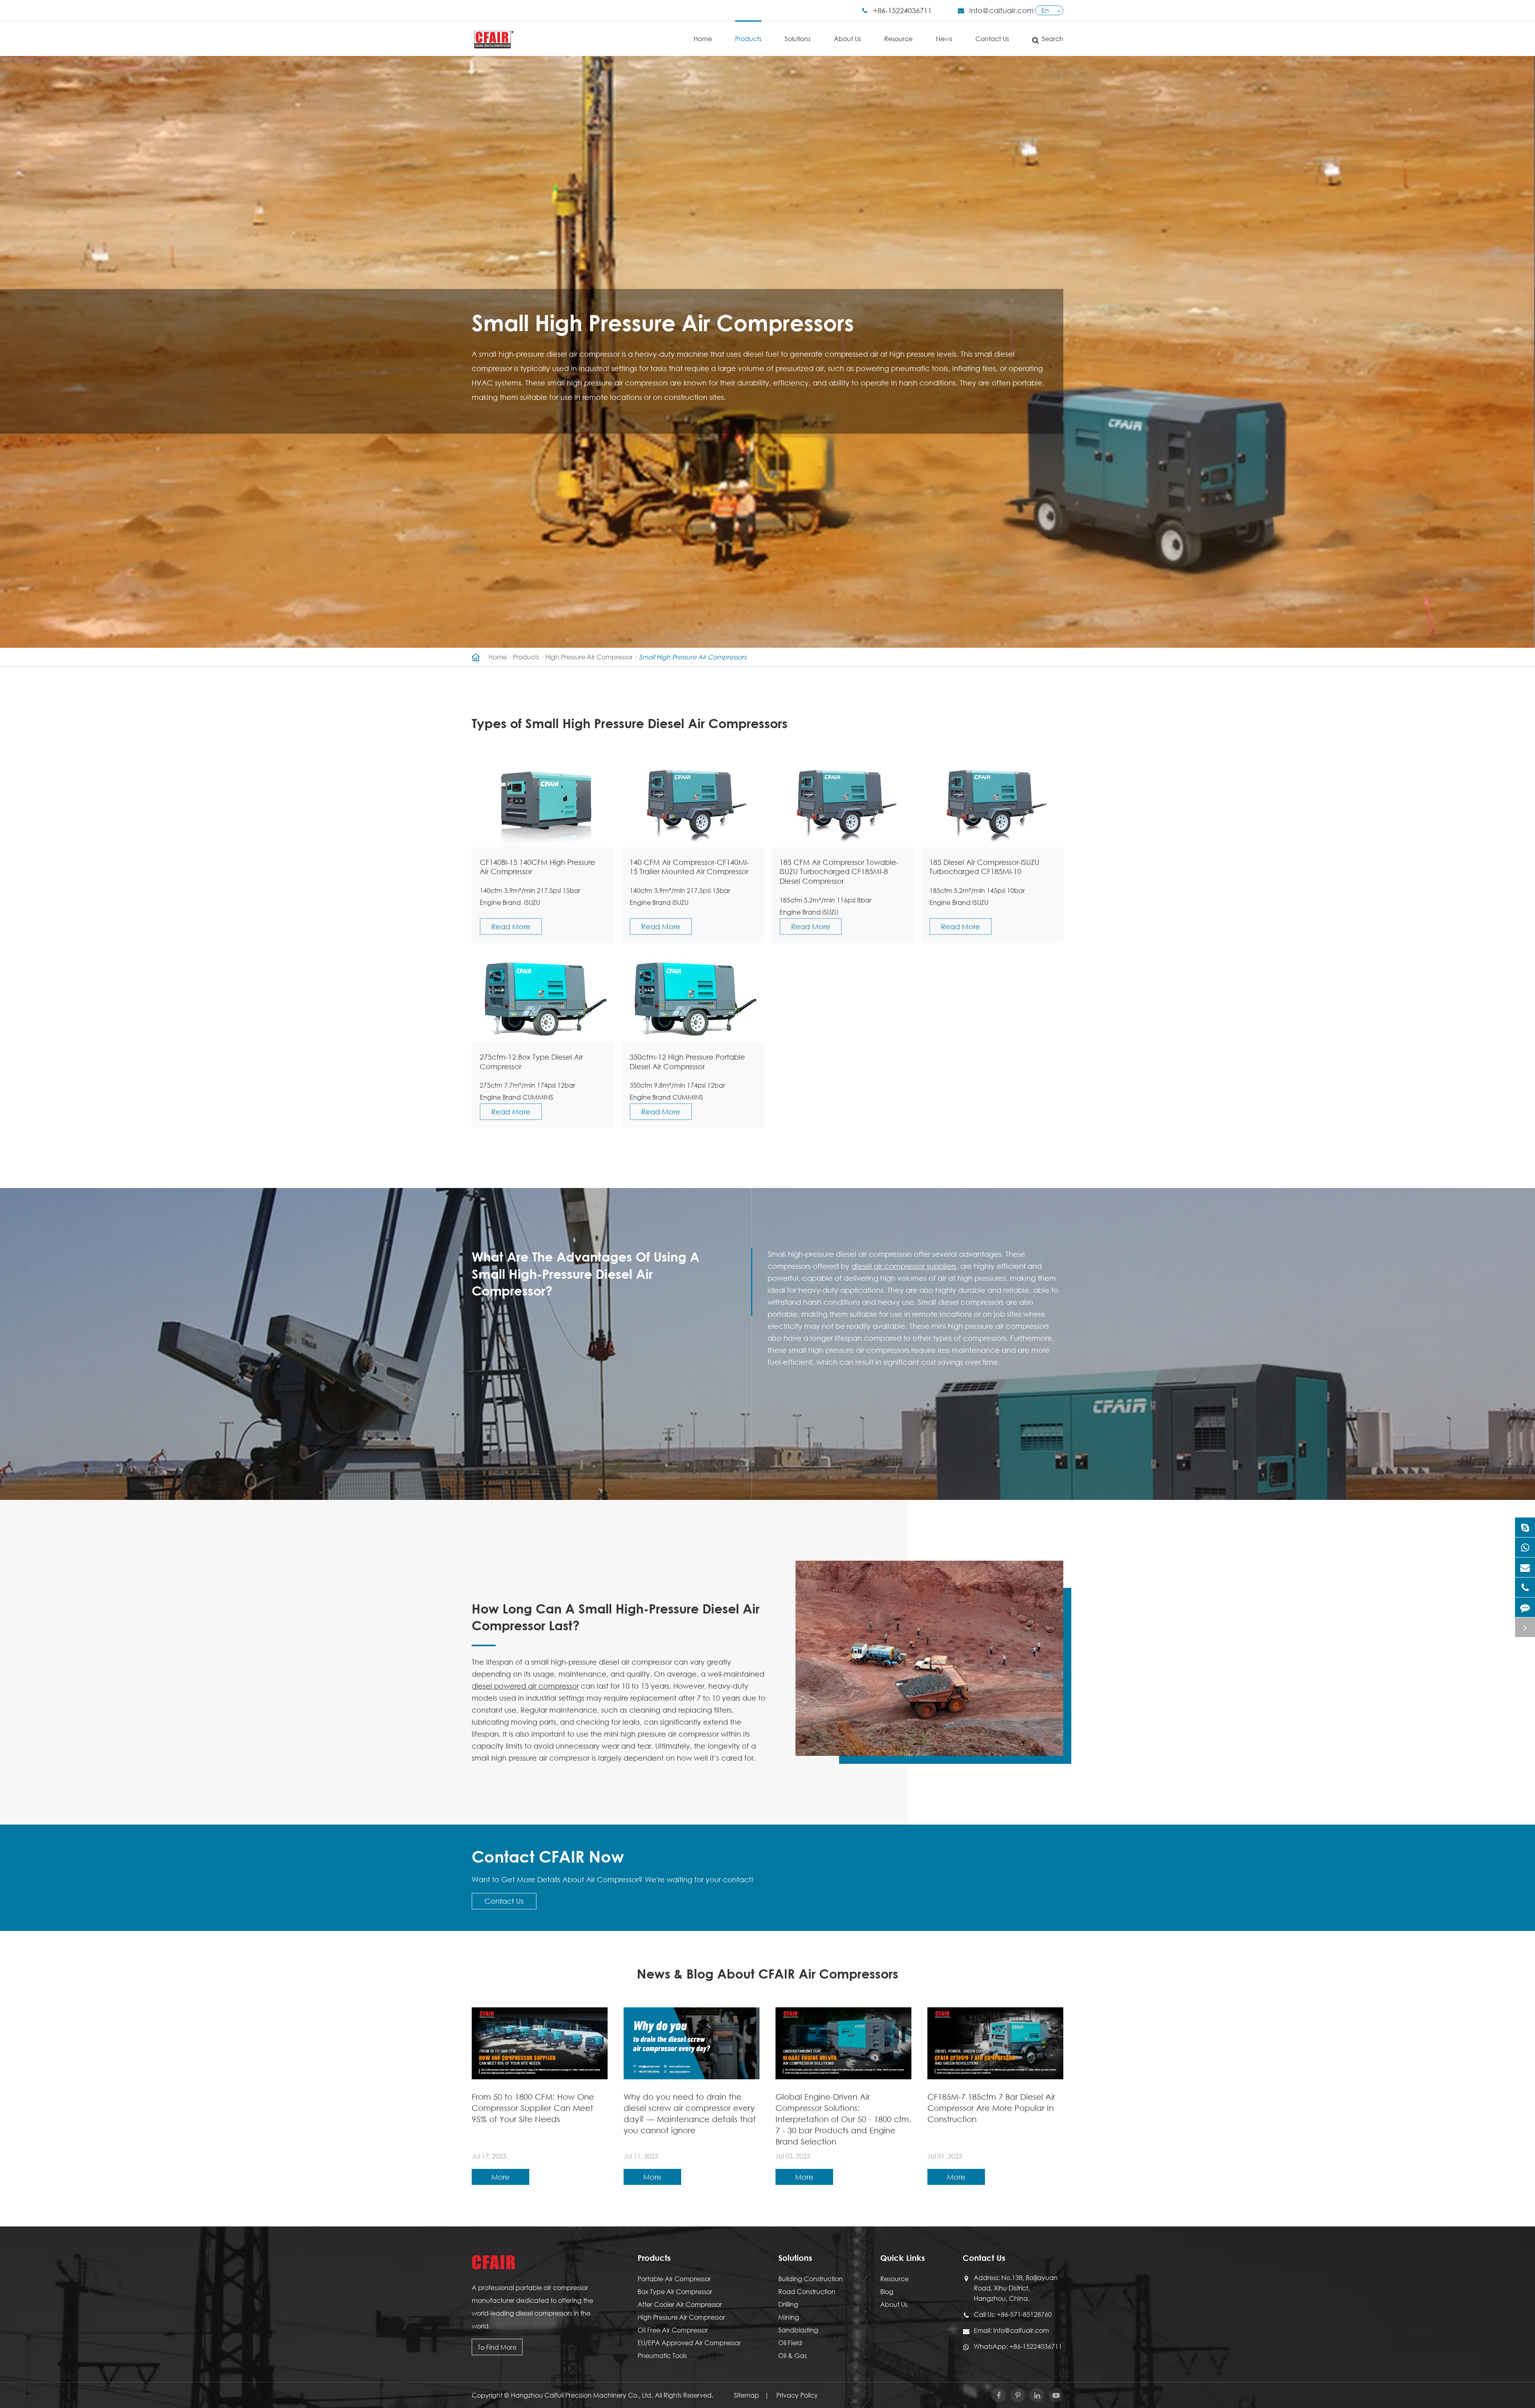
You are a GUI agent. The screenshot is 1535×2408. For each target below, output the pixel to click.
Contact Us (992, 39)
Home (703, 39)
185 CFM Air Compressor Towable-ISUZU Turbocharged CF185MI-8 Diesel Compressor (839, 872)
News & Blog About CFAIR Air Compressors (767, 1973)
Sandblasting (798, 2330)
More (500, 2177)
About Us (847, 39)
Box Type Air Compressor (675, 2291)
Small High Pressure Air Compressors (693, 657)
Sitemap (747, 2395)
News (944, 39)
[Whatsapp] (1525, 1547)
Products (748, 39)
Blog (887, 2291)
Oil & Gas (792, 2355)
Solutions (798, 39)
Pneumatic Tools (662, 2355)
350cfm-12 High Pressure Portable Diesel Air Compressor (687, 1062)
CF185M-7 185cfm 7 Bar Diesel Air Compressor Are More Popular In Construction (991, 2108)
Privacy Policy (797, 2395)
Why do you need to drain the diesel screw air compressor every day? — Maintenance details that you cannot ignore (690, 2113)
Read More (511, 926)
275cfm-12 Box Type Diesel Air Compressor (531, 1062)
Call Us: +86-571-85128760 (1013, 2314)
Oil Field (790, 2343)
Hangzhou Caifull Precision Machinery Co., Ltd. (582, 2395)
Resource (898, 39)
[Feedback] (1525, 1607)
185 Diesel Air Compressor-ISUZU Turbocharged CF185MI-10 (984, 867)
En (1045, 10)
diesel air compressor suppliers (904, 1266)
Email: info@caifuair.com (1011, 2330)
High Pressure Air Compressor (589, 657)
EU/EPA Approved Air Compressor (689, 2343)
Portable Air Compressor (674, 2279)
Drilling (788, 2304)
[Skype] (1525, 1527)
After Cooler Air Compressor (680, 2304)
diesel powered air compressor (525, 1686)
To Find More (497, 2347)
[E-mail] (1525, 1567)
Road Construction (807, 2291)
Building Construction (810, 2279)
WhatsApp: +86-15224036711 (1018, 2346)
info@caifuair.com (1002, 10)
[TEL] (1525, 1587)
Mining (789, 2317)
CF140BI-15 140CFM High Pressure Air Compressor (537, 867)
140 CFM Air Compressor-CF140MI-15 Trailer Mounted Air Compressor (689, 867)
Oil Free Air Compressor (673, 2330)
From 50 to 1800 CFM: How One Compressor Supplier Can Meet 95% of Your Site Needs (533, 2108)
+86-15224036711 (902, 10)
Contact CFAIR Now (548, 1856)
